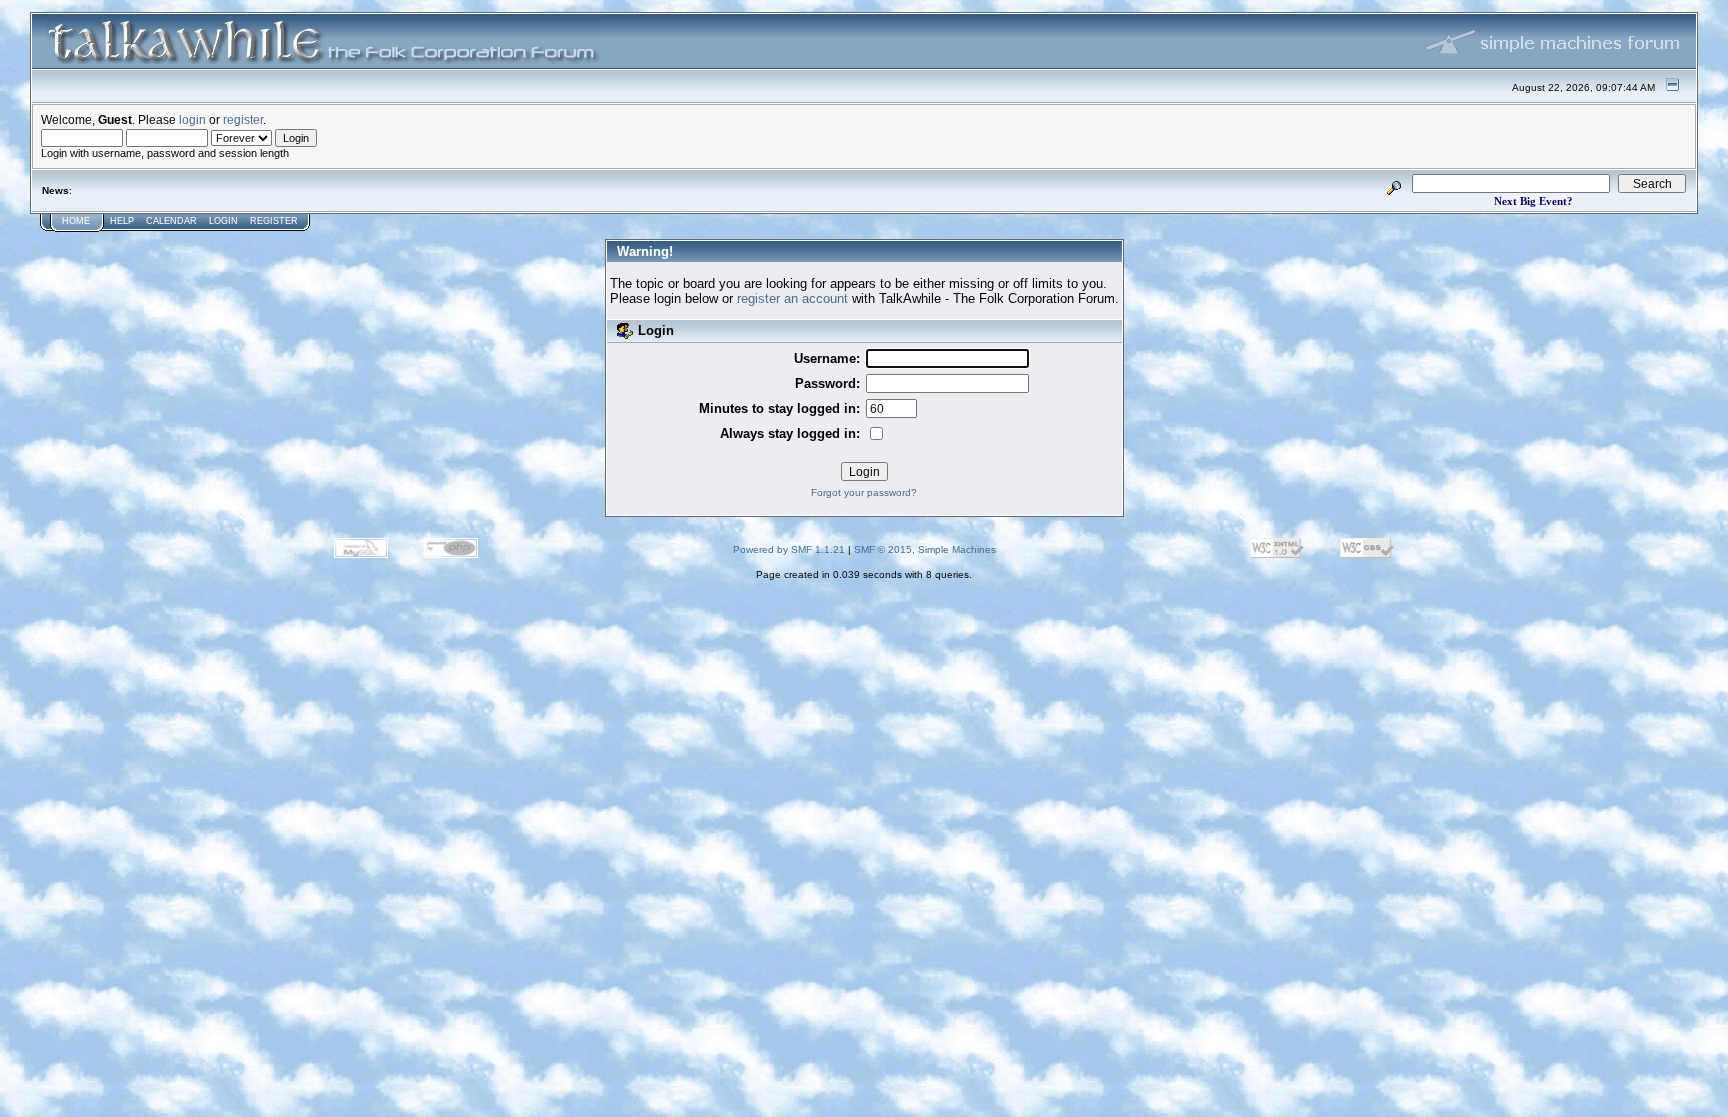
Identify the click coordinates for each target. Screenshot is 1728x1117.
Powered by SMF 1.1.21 (789, 549)
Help (122, 221)
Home (76, 221)
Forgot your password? (864, 492)
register (243, 119)
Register (274, 221)
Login (223, 221)
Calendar (171, 221)
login (192, 119)
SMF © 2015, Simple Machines (925, 549)
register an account (792, 298)
